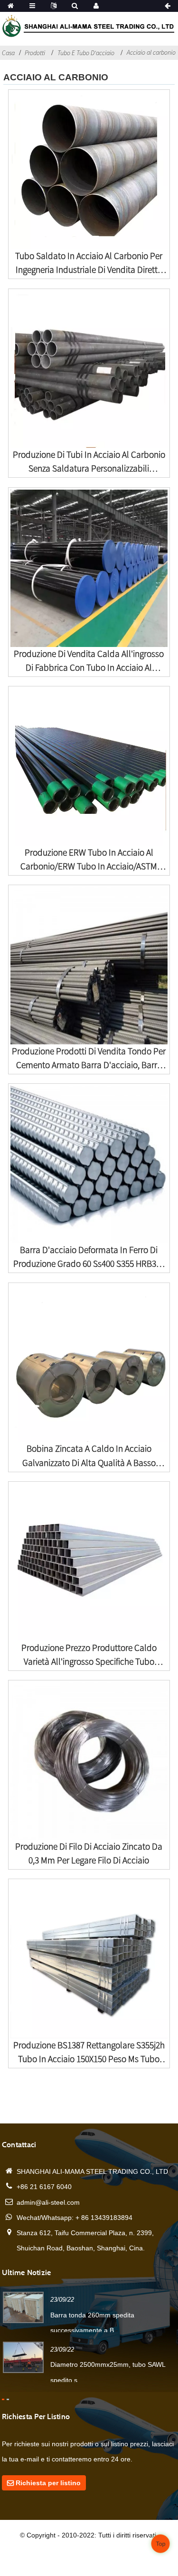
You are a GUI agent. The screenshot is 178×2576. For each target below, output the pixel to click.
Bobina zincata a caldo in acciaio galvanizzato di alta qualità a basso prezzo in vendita (89, 1456)
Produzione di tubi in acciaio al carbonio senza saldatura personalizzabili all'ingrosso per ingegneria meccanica (89, 462)
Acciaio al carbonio (151, 52)
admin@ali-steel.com (48, 2202)
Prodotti (35, 53)
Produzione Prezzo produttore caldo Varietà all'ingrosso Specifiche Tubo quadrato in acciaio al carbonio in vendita (89, 1655)
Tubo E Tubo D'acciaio (86, 53)
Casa (8, 53)
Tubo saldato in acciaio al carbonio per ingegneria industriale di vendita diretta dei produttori (89, 263)
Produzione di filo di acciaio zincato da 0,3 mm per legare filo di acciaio (89, 1853)
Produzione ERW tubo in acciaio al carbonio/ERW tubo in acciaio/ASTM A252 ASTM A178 (89, 860)
